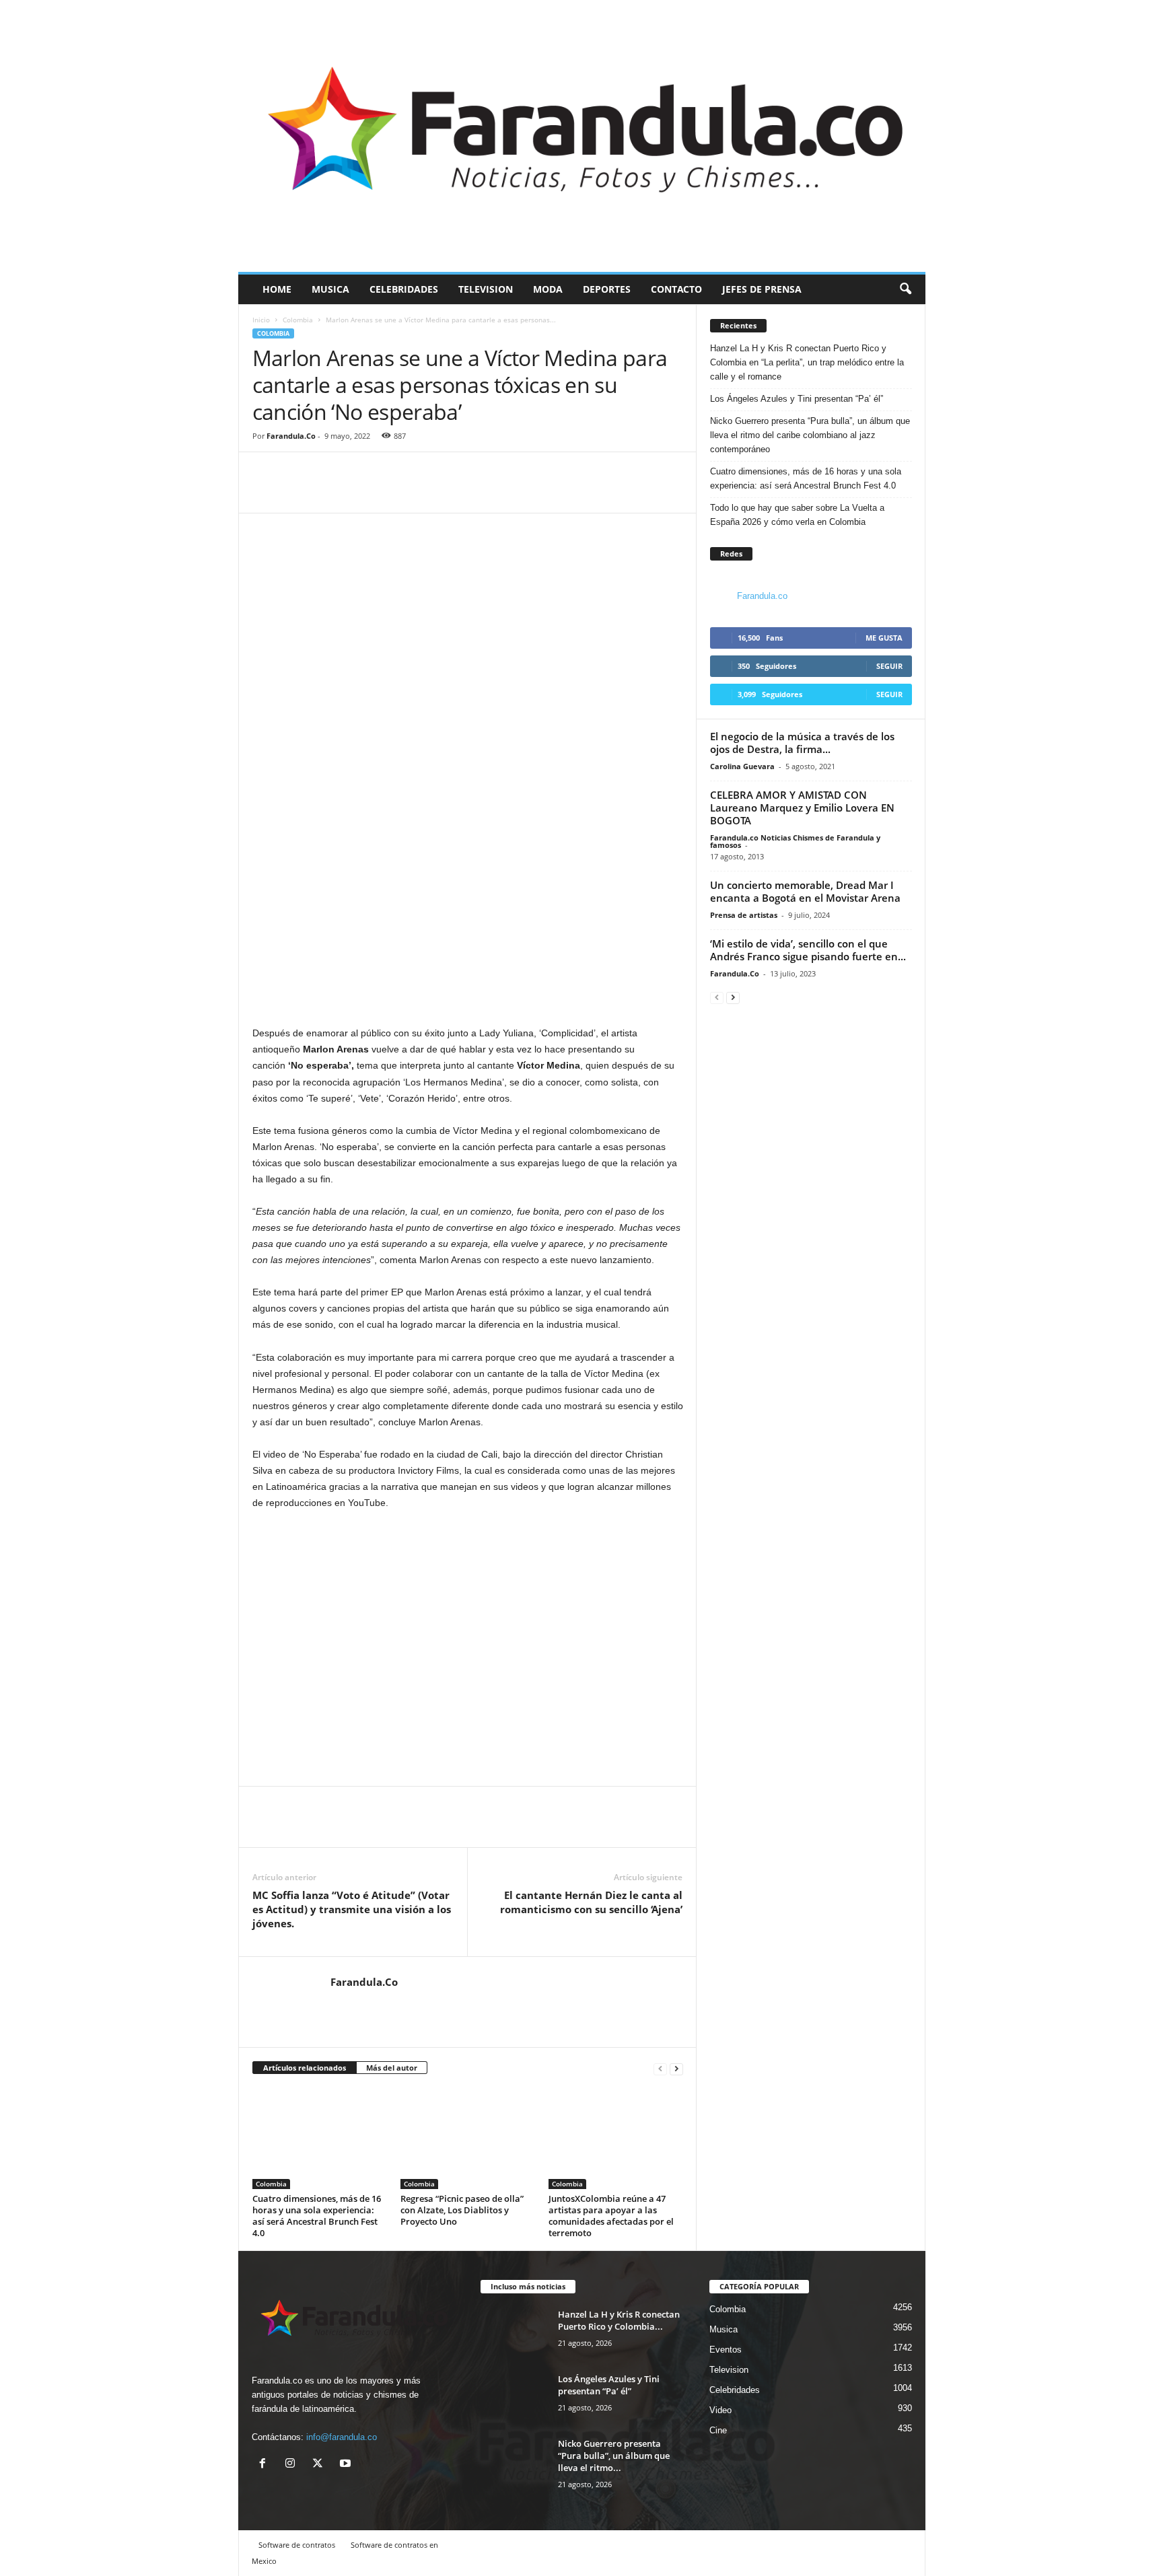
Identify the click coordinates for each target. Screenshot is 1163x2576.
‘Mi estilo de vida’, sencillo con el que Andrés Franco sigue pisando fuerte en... (808, 950)
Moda (548, 289)
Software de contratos (297, 2545)
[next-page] (676, 2068)
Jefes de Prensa (762, 289)
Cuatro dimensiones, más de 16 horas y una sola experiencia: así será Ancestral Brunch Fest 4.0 (317, 2216)
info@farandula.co (342, 2437)
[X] (321, 2465)
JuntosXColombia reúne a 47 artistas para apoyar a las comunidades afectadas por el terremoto (611, 2216)
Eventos (726, 2350)
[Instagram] (293, 2465)
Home (277, 289)
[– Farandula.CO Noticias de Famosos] (582, 136)
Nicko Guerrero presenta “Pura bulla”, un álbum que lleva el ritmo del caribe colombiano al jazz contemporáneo (810, 435)
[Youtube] (347, 2465)
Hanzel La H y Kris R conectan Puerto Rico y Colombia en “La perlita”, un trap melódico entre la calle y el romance (807, 362)
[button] (905, 289)
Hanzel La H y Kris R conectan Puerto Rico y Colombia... (619, 2320)
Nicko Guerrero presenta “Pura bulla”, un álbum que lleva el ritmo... (614, 2456)
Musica (330, 289)
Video (720, 2410)
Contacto (676, 289)
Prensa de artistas (744, 915)
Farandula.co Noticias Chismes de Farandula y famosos (795, 841)
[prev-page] (660, 2068)
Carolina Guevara (742, 766)
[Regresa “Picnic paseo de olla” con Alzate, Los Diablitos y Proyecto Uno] (468, 2139)
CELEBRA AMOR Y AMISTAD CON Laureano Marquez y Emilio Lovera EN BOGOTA (802, 808)
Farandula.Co (291, 436)
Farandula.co (762, 596)
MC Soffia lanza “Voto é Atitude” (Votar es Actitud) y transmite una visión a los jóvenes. (352, 1909)
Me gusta (884, 638)
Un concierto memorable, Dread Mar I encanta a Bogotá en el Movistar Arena (805, 891)
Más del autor (392, 2068)
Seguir (889, 666)
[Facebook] (266, 493)
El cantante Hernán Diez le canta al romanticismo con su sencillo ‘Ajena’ (591, 1902)
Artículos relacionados (305, 2068)
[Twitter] (297, 493)
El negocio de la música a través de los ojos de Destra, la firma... (802, 743)
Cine (718, 2430)
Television (486, 289)
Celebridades (404, 289)
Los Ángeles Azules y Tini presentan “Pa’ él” (798, 399)
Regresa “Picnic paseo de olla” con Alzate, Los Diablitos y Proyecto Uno (462, 2210)
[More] (328, 493)
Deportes (607, 289)
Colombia (298, 320)
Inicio (261, 320)
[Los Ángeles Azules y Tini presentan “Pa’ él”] (514, 2398)
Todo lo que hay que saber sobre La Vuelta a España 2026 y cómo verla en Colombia (797, 515)
